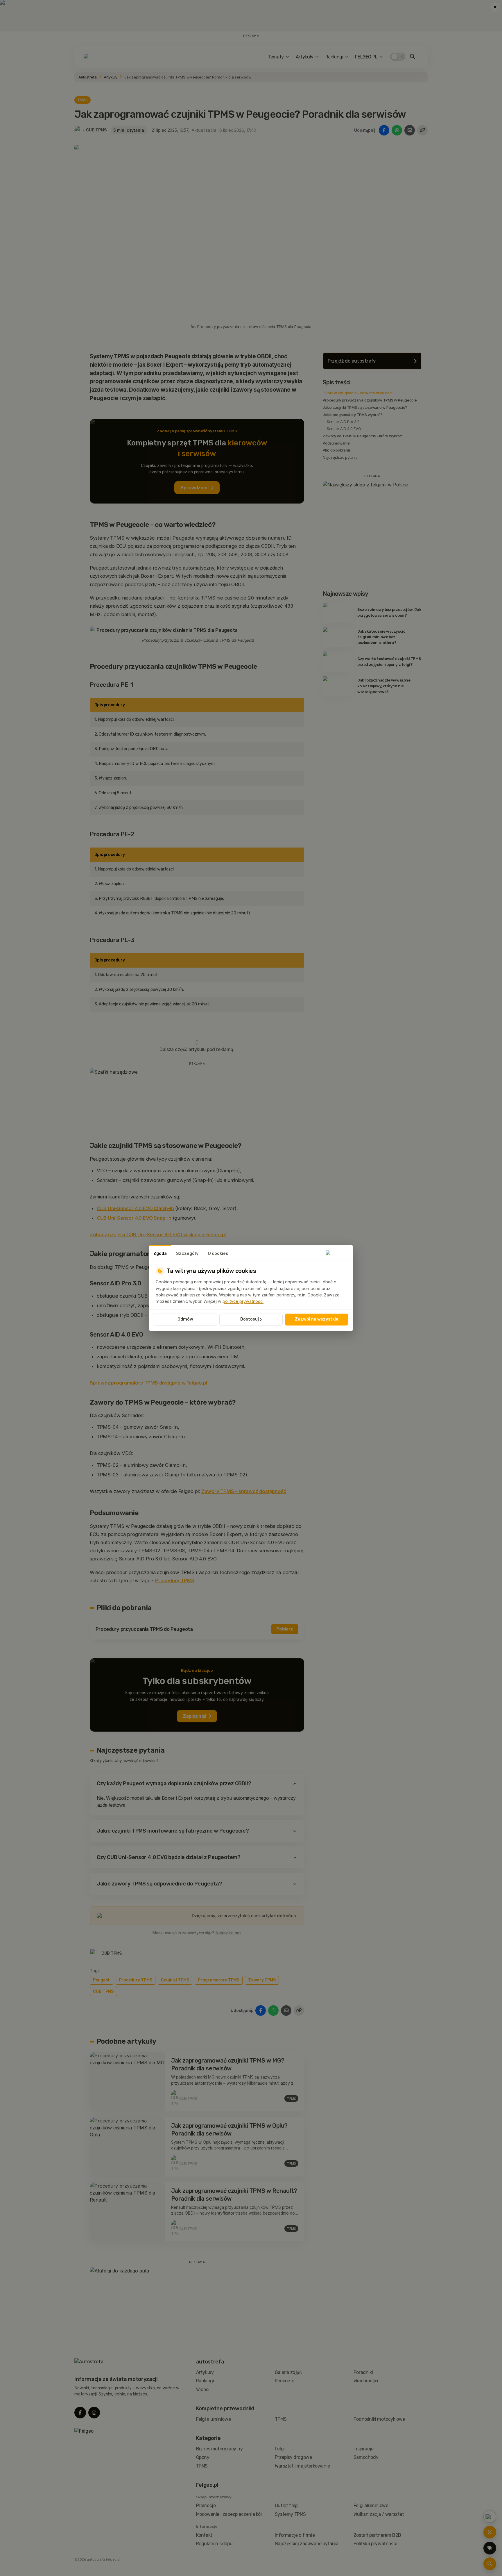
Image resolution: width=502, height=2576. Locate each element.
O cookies (218, 1253)
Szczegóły (187, 1253)
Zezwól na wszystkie (317, 1319)
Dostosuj (251, 1319)
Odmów (185, 1319)
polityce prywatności (243, 1301)
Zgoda (160, 1253)
